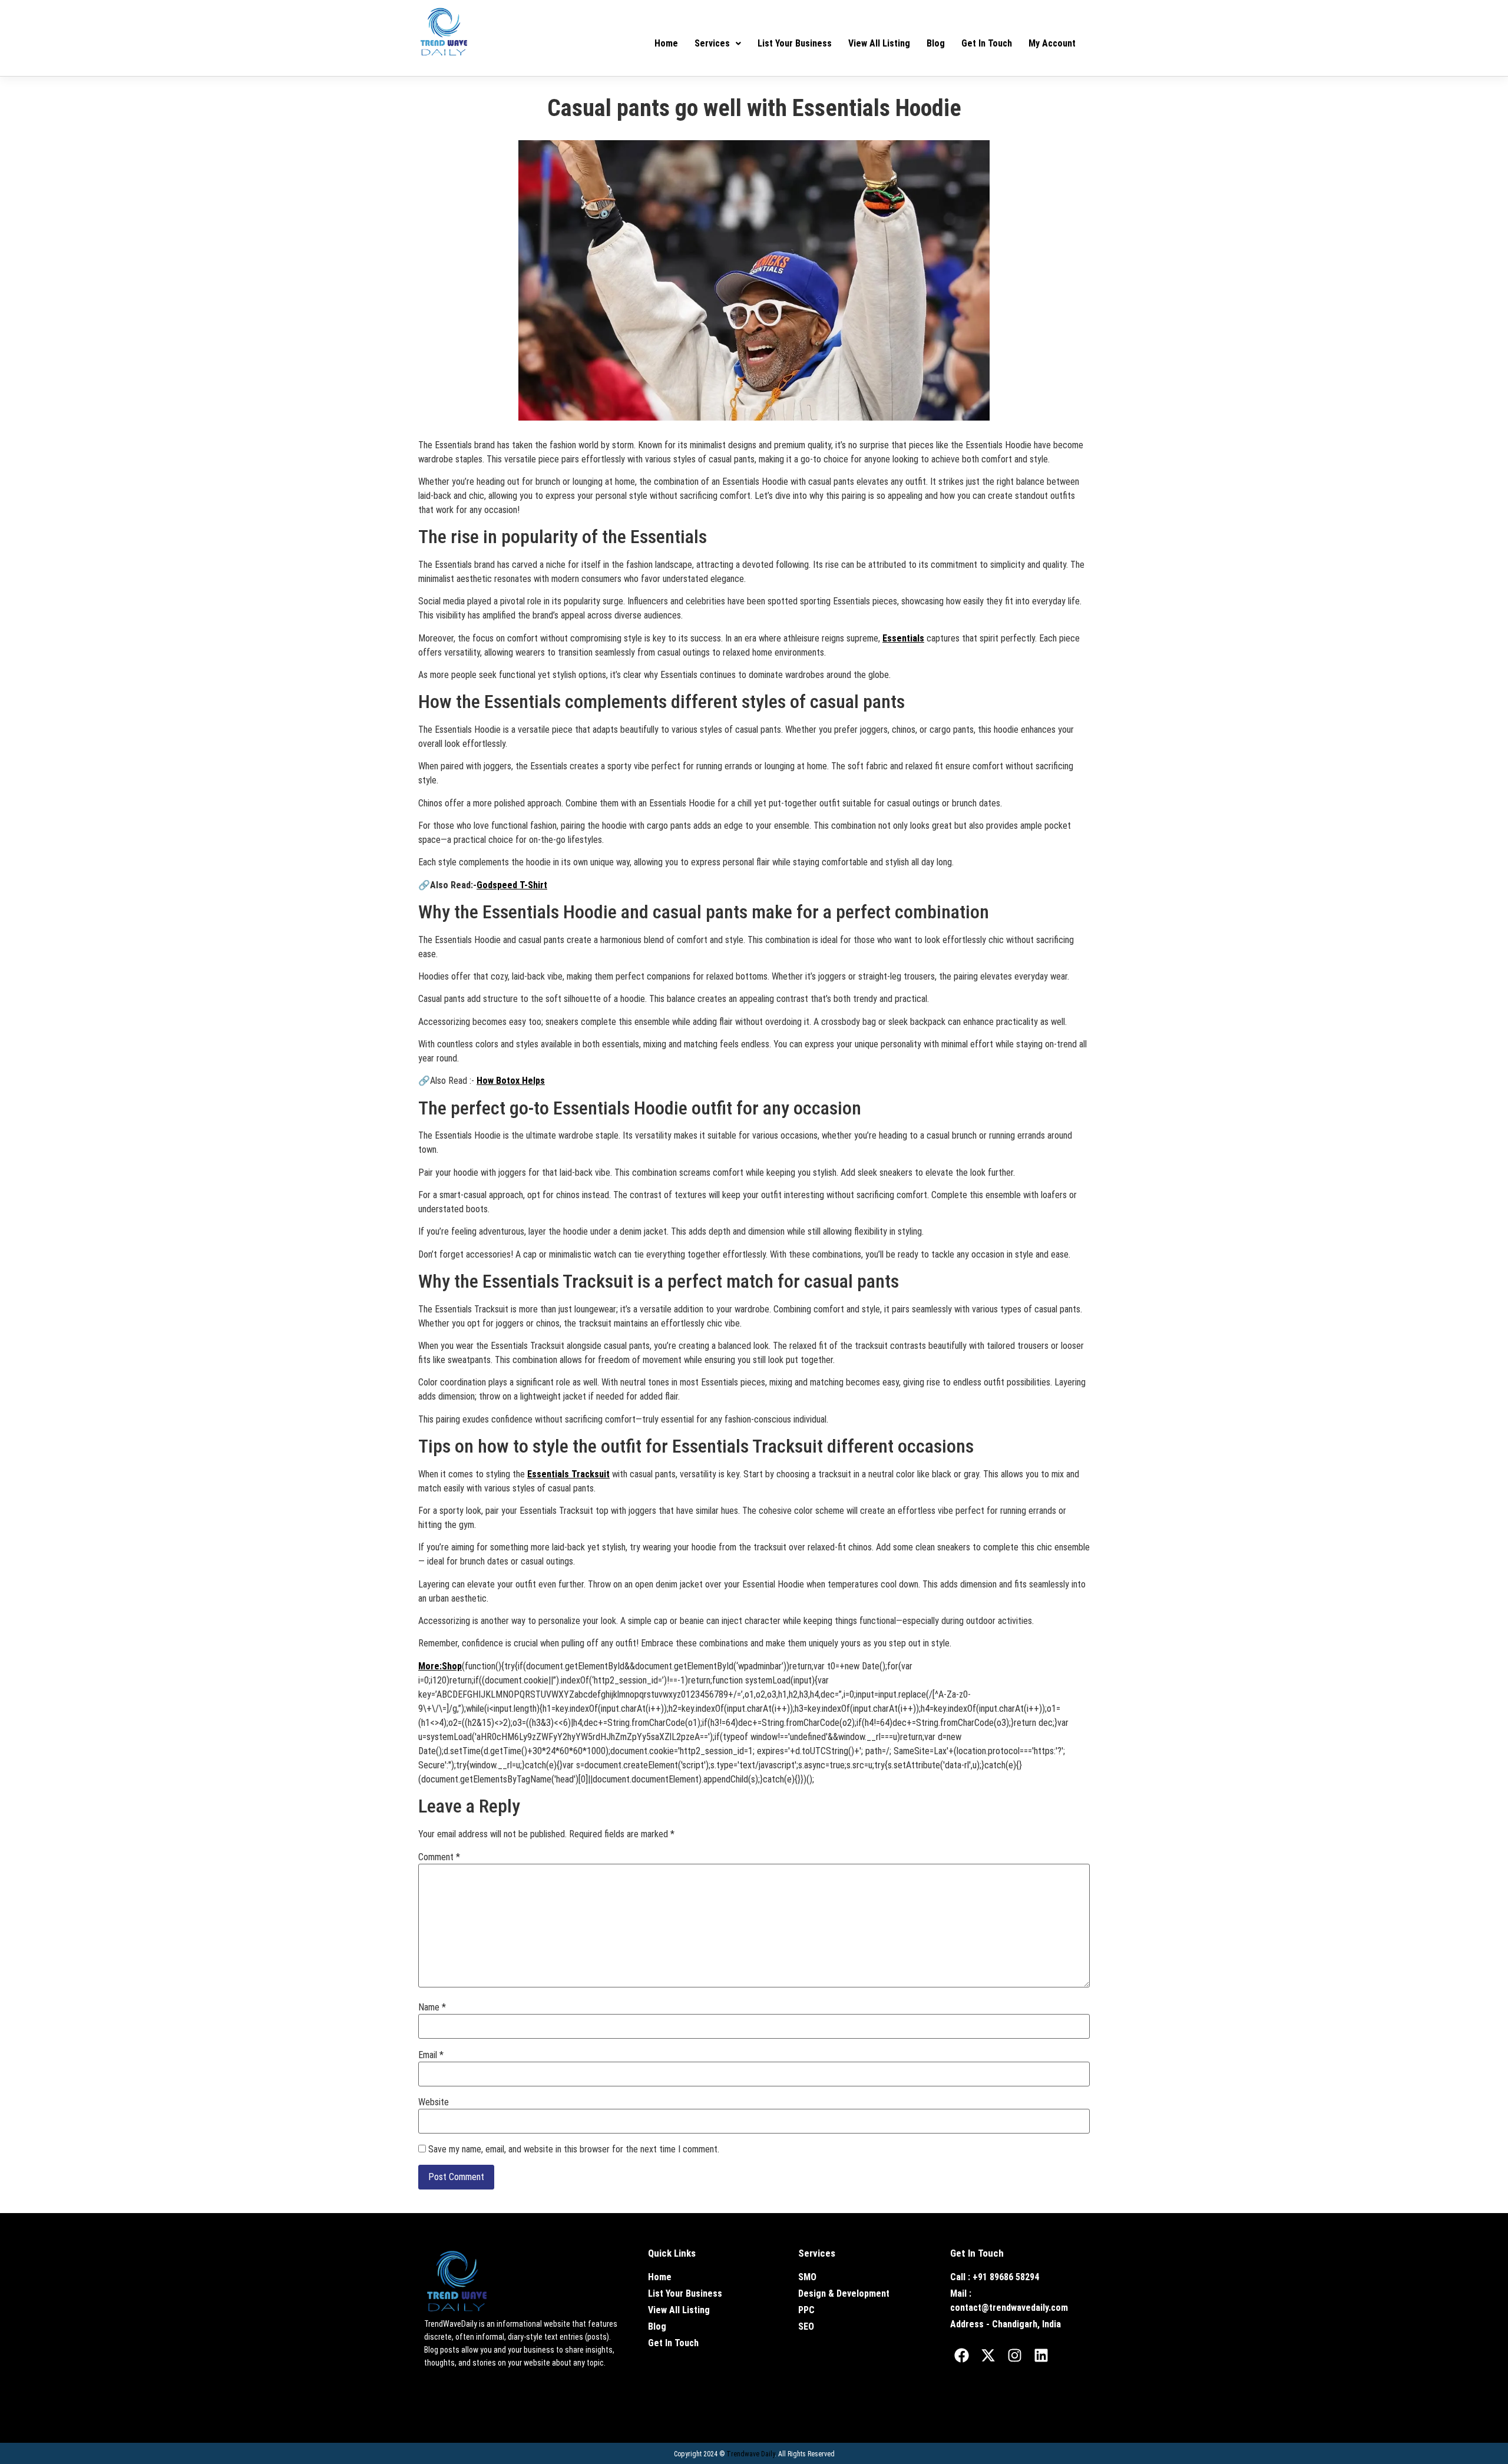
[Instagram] (1015, 2355)
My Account (1052, 43)
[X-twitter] (988, 2355)
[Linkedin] (1041, 2355)
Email (431, 2055)
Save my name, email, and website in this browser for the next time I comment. (574, 2149)
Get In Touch (987, 43)
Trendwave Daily (750, 2454)
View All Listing (879, 43)
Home (666, 43)
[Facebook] (962, 2355)
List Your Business (795, 43)
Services (712, 43)
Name (432, 2007)
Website (434, 2102)
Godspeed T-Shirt (512, 885)
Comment (439, 1857)
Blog (936, 43)
